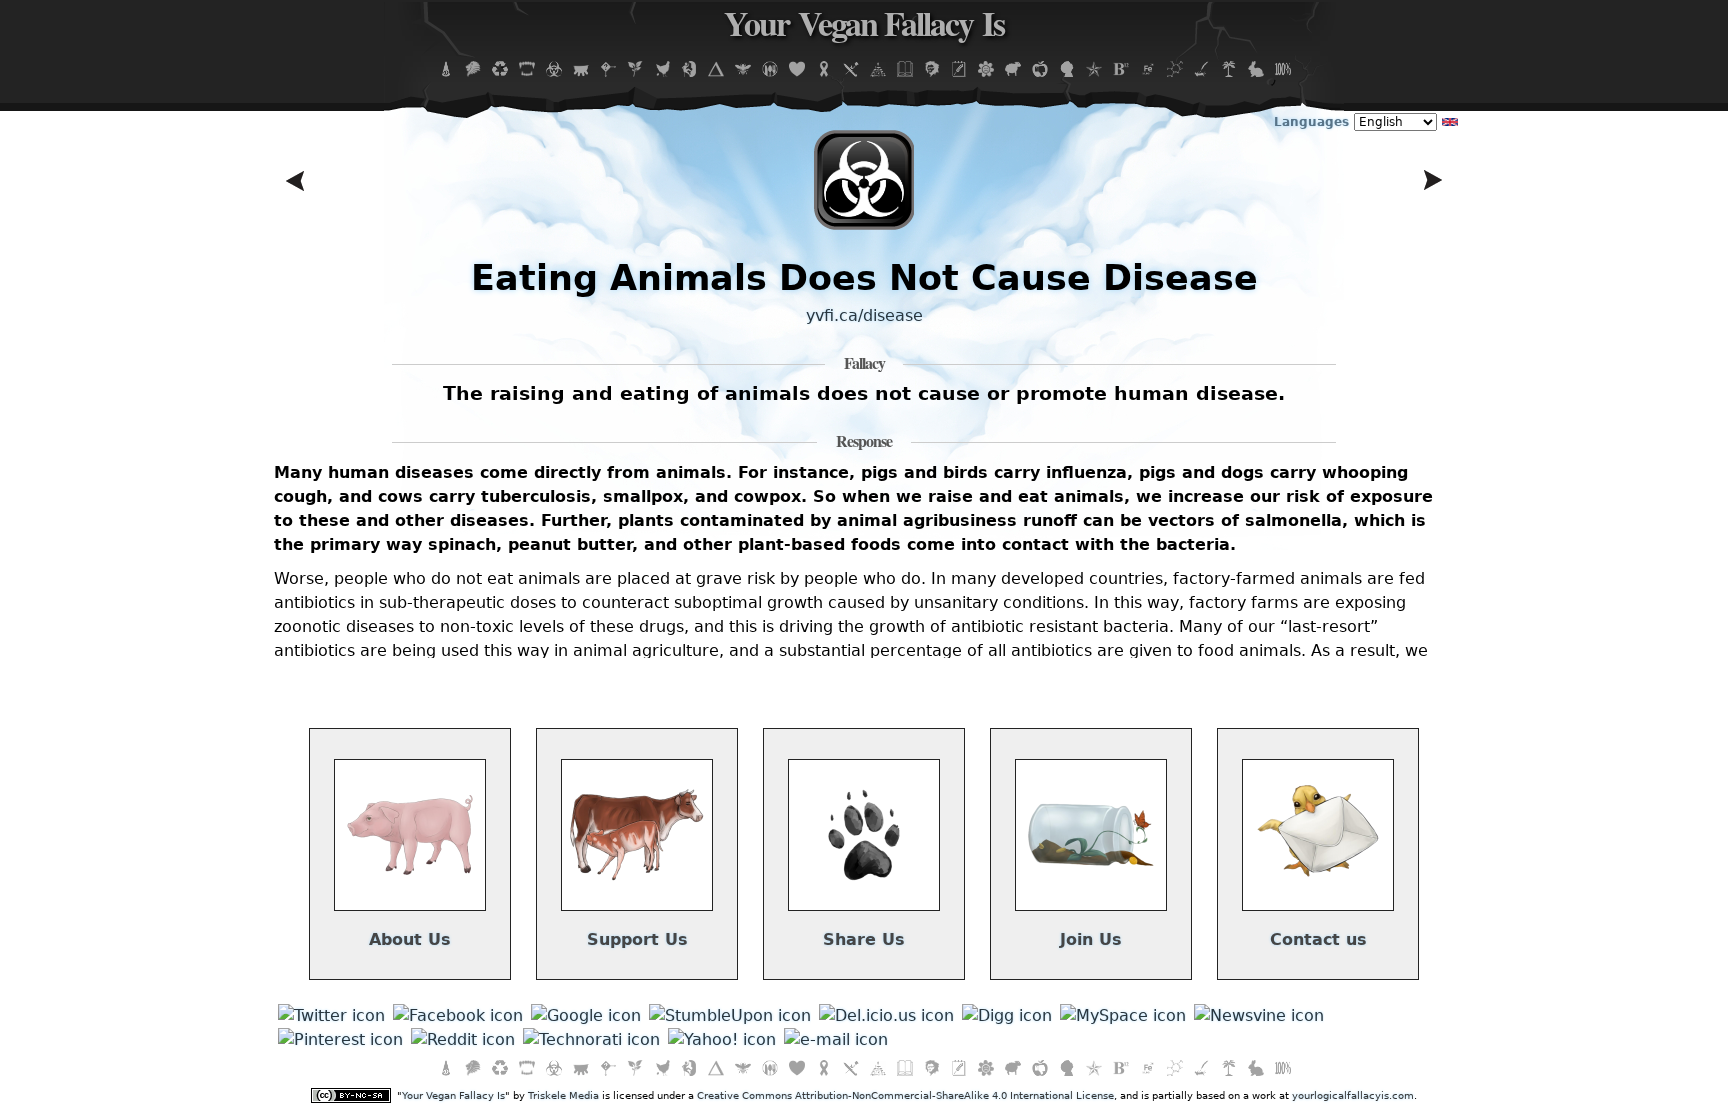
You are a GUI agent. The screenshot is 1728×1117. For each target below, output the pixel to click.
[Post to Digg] (1007, 1015)
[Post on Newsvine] (1259, 1015)
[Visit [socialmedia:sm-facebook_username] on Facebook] (458, 1015)
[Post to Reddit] (463, 1039)
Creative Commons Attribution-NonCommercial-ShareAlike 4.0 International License (905, 1095)
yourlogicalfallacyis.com (1353, 1095)
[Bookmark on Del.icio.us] (886, 1015)
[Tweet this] (331, 1015)
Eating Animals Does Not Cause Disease (864, 277)
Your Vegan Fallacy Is (864, 29)
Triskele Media (563, 1095)
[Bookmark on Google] (586, 1015)
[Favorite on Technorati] (591, 1039)
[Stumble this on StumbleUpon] (730, 1015)
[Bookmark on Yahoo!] (722, 1039)
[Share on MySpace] (1123, 1015)
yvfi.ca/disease (864, 315)
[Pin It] (340, 1039)
